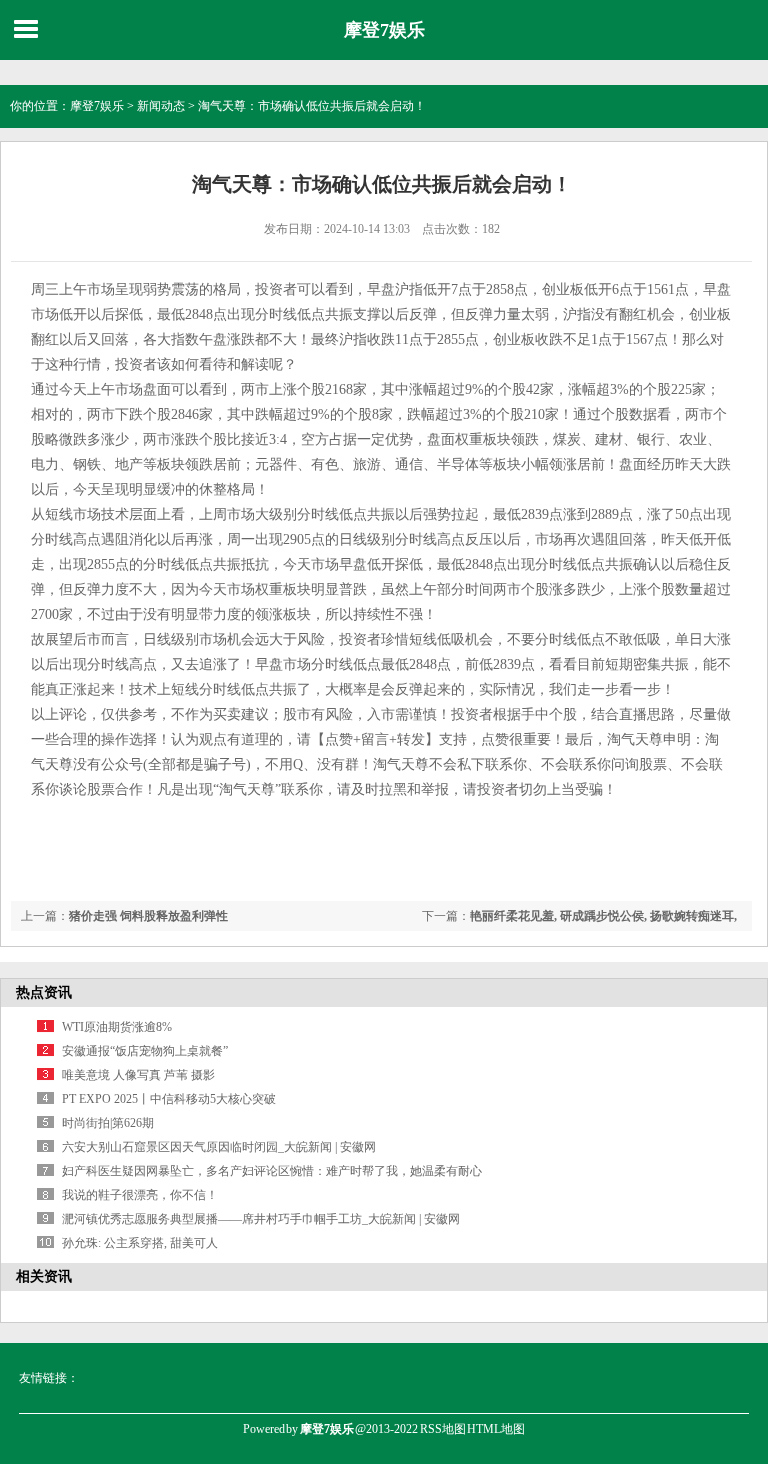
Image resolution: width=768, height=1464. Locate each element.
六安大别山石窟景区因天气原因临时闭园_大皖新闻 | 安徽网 (219, 1147)
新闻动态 (161, 106)
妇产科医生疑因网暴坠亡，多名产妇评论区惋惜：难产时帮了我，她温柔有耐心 (272, 1171)
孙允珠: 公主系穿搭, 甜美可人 (140, 1243)
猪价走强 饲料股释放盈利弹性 (148, 916)
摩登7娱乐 (384, 30)
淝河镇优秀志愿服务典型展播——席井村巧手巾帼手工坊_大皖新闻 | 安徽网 (261, 1219)
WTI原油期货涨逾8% (117, 1027)
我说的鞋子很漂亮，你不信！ (140, 1195)
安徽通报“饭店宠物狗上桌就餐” (145, 1051)
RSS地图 (443, 1429)
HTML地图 (496, 1429)
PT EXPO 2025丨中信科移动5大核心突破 (169, 1099)
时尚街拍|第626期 (108, 1123)
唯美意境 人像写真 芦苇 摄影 (138, 1075)
